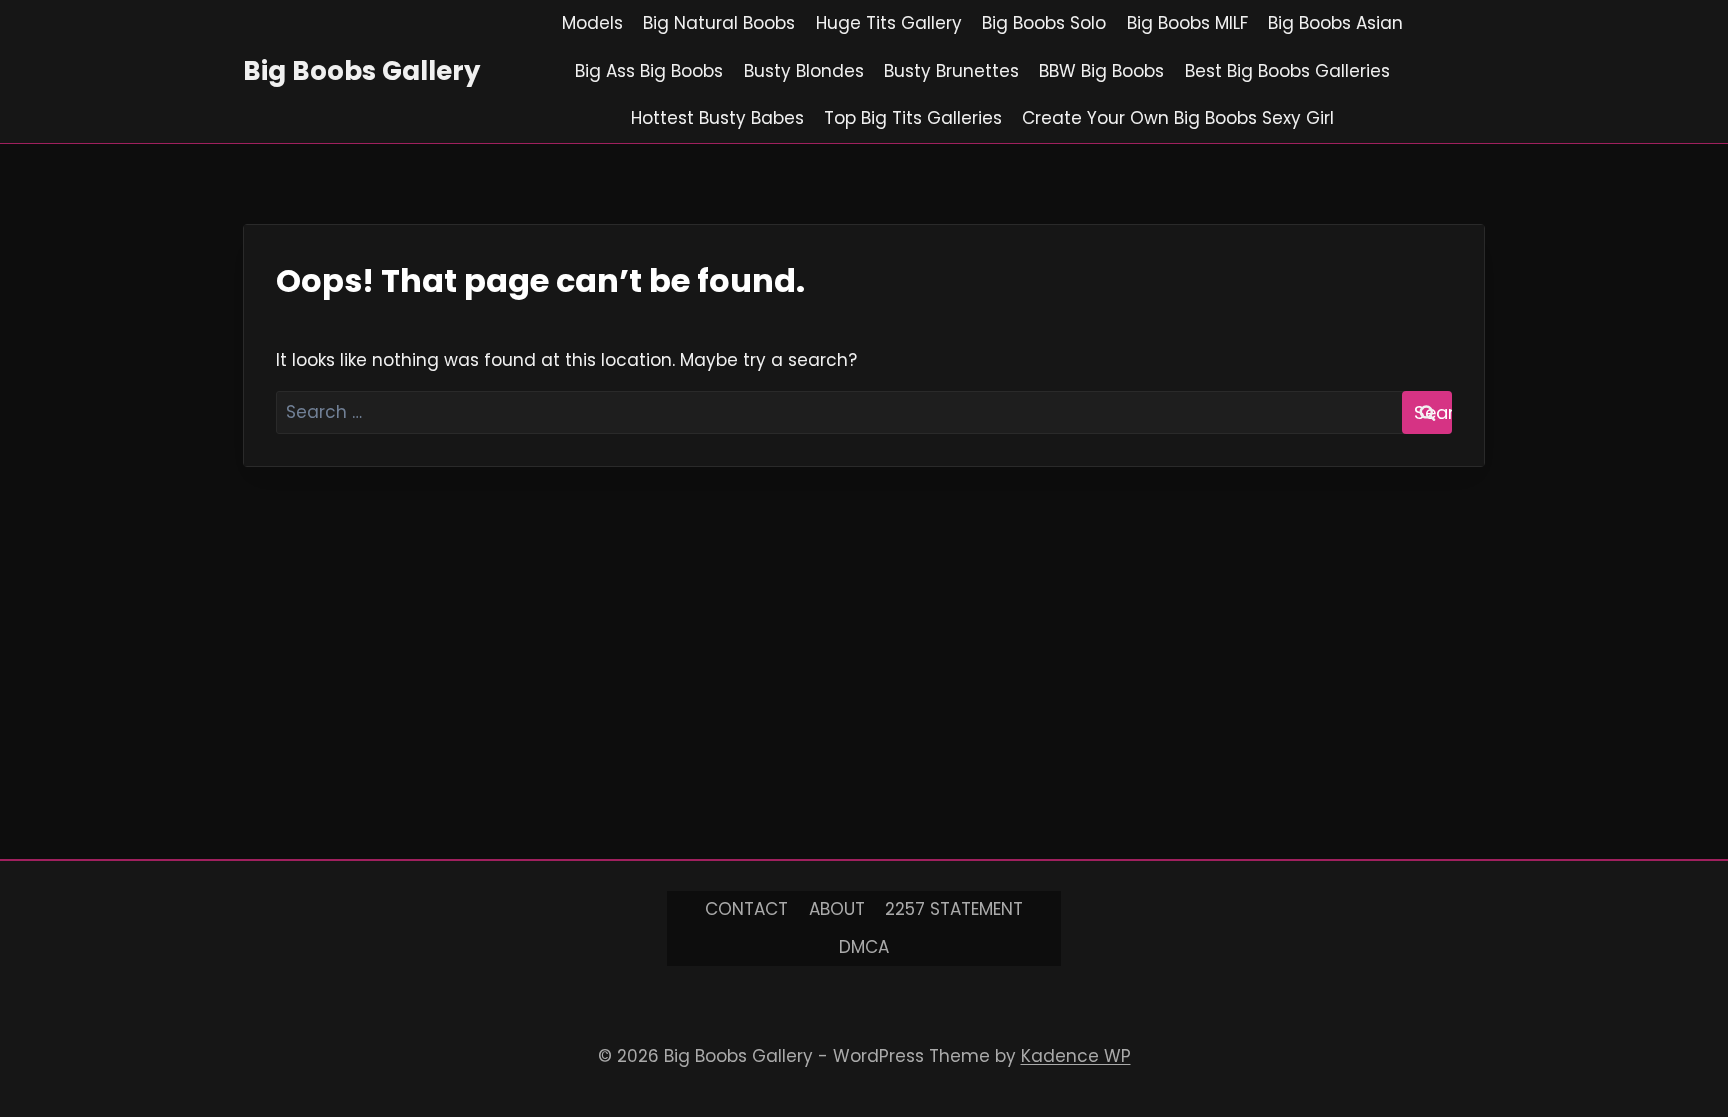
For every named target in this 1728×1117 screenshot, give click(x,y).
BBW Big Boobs (1101, 71)
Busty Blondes (804, 71)
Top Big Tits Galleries (913, 118)
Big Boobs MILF (1187, 23)
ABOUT (837, 909)
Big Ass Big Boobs (649, 71)
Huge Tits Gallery (889, 23)
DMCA (864, 947)
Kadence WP (1076, 1056)
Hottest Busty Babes (717, 118)
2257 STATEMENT (954, 909)
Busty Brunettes (951, 71)
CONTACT (746, 909)
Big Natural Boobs (719, 23)
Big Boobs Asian (1335, 23)
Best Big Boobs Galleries (1287, 71)
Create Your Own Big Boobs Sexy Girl (1178, 118)
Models (592, 23)
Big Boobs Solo (1044, 23)
